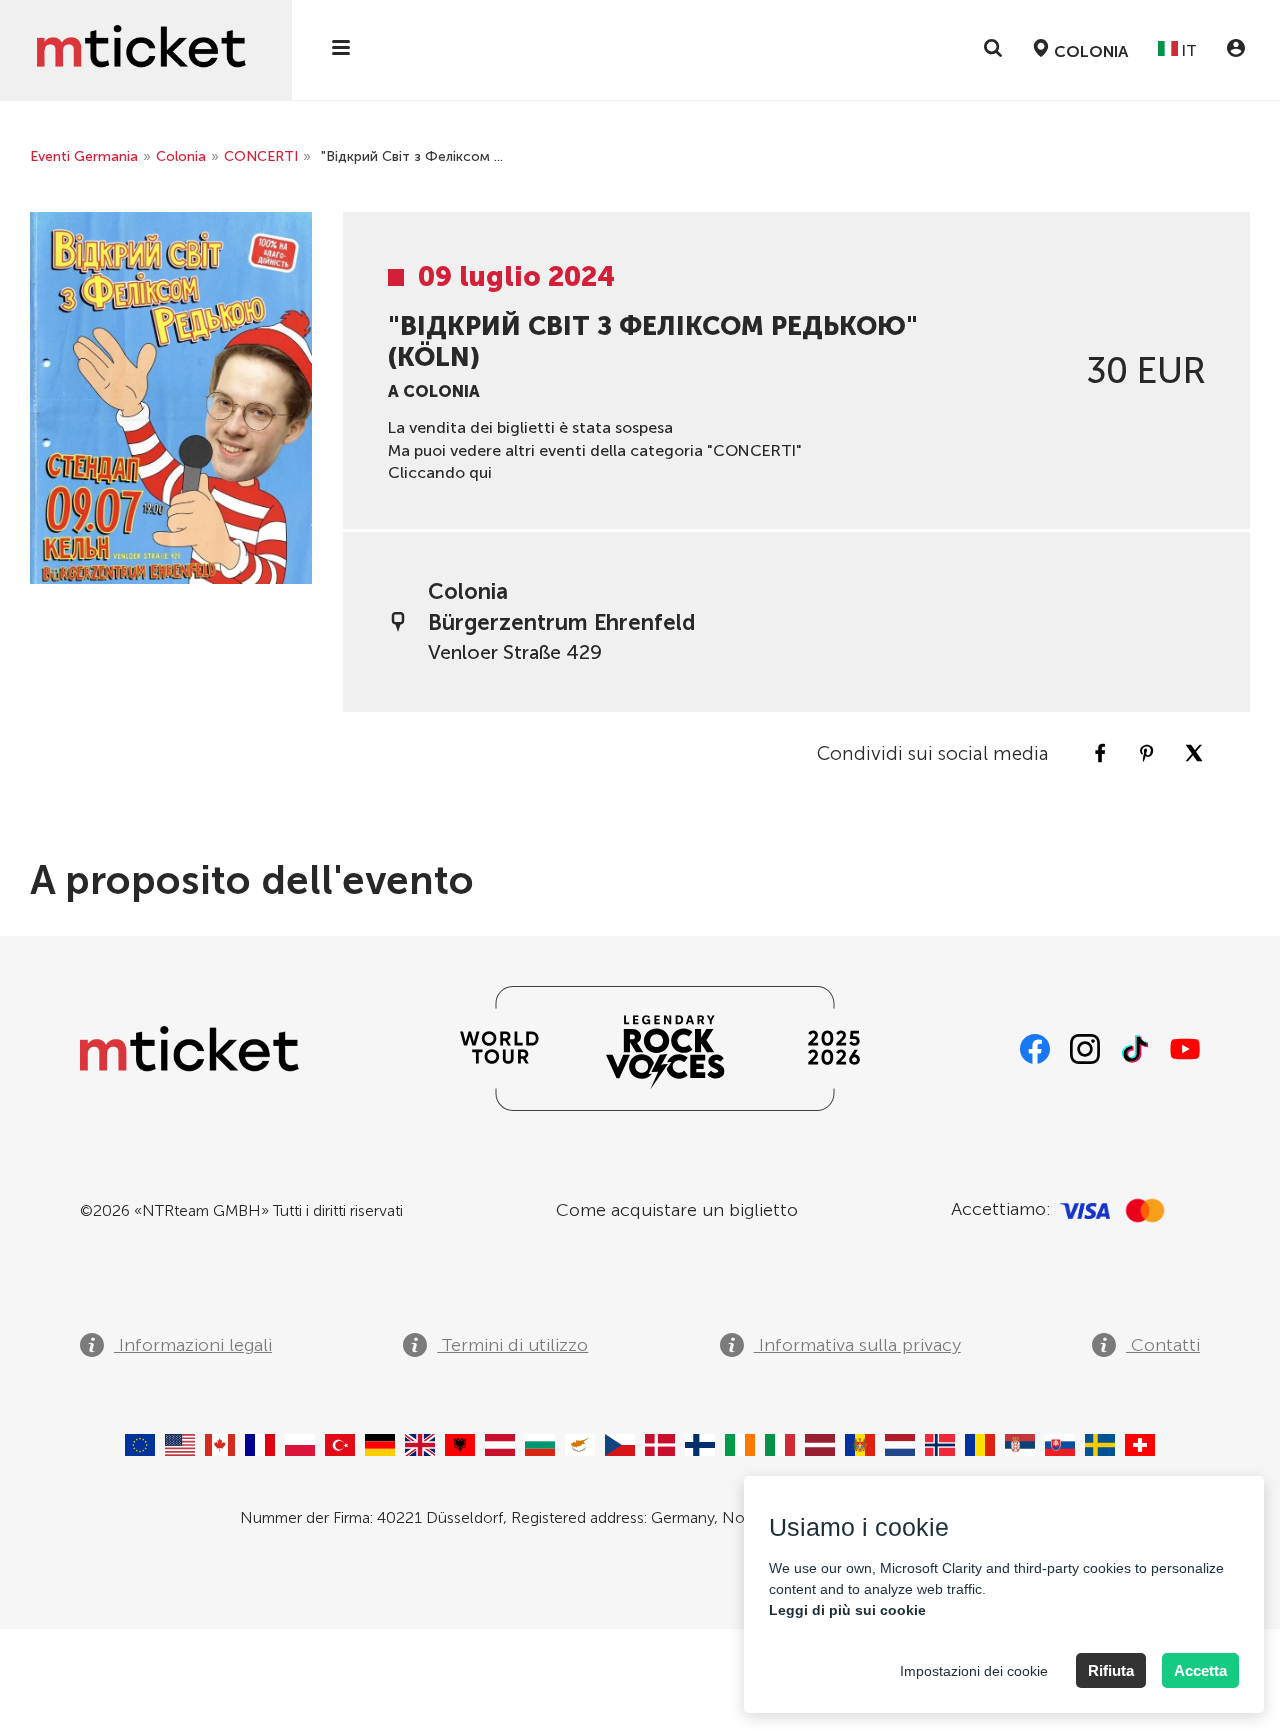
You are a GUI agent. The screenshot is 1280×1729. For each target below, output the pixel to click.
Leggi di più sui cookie (847, 1610)
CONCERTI (261, 156)
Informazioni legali (193, 1345)
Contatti (1163, 1345)
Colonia (181, 156)
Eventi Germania (84, 156)
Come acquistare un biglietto (677, 1210)
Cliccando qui (440, 472)
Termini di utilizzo (512, 1345)
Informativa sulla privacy (857, 1345)
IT (1187, 50)
